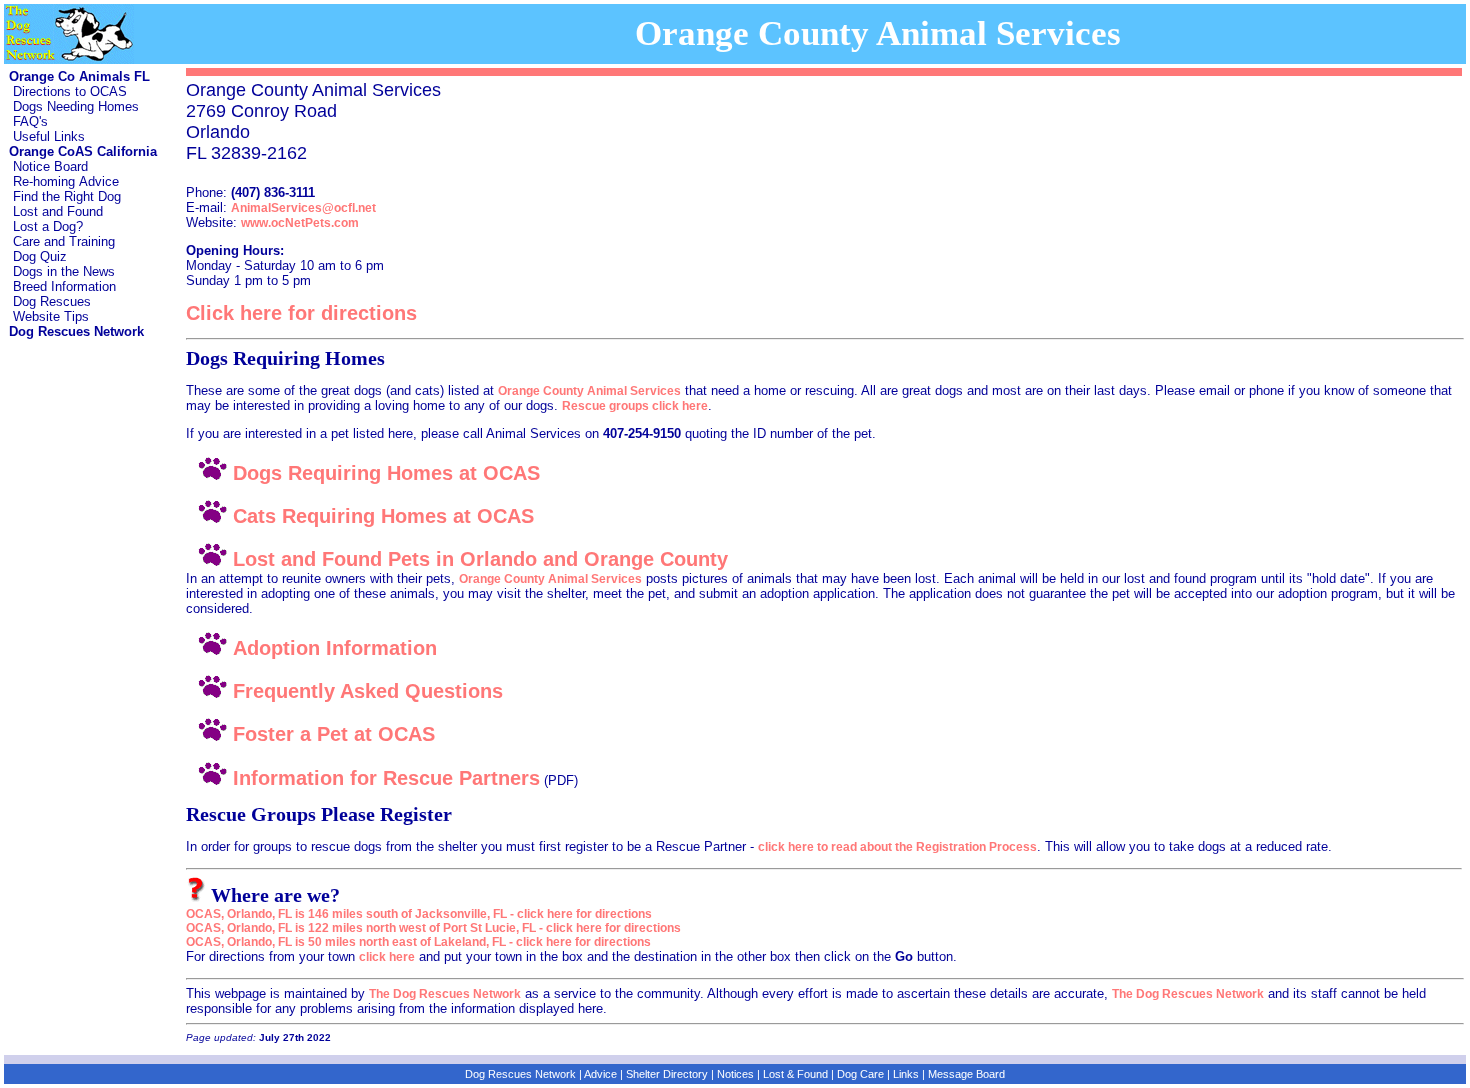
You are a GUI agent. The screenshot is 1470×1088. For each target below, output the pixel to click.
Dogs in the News (64, 271)
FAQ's (30, 121)
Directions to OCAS (70, 91)
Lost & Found (795, 1074)
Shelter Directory (667, 1074)
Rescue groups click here (635, 406)
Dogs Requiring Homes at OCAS (383, 473)
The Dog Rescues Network (445, 994)
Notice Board (50, 166)
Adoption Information (332, 648)
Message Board (966, 1074)
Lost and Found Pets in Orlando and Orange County (477, 559)
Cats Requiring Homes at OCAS (380, 516)
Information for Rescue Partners (383, 778)
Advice (600, 1074)
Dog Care (860, 1074)
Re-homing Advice (66, 181)
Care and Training (64, 241)
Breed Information (64, 286)
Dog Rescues (52, 301)
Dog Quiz (40, 256)
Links (906, 1074)
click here (387, 957)
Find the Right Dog (67, 196)
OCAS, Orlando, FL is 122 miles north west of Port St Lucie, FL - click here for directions (433, 928)
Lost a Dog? (48, 226)
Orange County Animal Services (589, 391)
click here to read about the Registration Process (897, 847)
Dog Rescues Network (520, 1074)
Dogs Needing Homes (76, 106)
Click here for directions (301, 313)
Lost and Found (58, 211)
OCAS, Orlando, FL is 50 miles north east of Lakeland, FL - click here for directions (418, 942)
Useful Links (49, 136)
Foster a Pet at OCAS (331, 734)
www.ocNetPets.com (300, 223)
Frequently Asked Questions (365, 691)
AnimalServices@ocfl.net (303, 208)
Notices (735, 1074)
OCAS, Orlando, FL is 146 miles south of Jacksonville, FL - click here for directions (419, 914)
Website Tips (51, 316)
